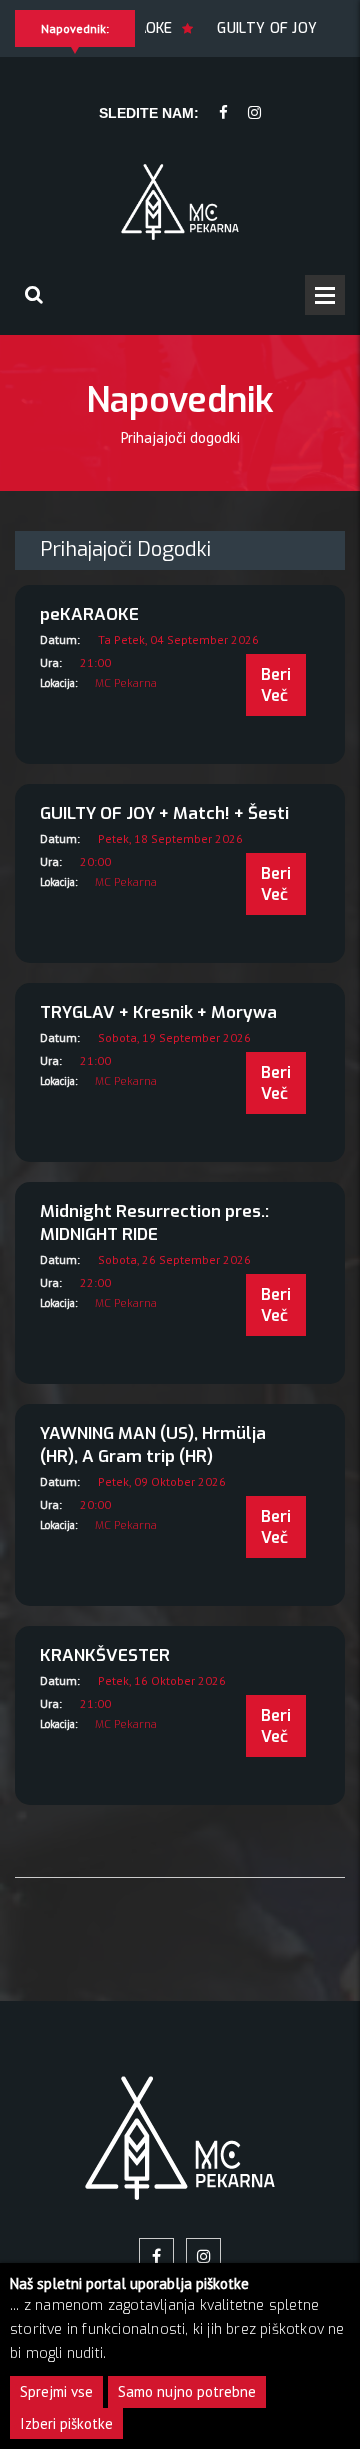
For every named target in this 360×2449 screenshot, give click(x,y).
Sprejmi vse (56, 2391)
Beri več (276, 685)
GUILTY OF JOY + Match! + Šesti (164, 813)
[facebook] (223, 113)
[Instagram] (254, 113)
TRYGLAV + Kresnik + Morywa (158, 1012)
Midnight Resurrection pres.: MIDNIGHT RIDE (154, 1223)
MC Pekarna (126, 683)
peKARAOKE (89, 614)
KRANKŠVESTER (105, 1655)
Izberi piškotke (66, 2423)
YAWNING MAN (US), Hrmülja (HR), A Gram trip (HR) (153, 1445)
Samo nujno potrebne (187, 2391)
